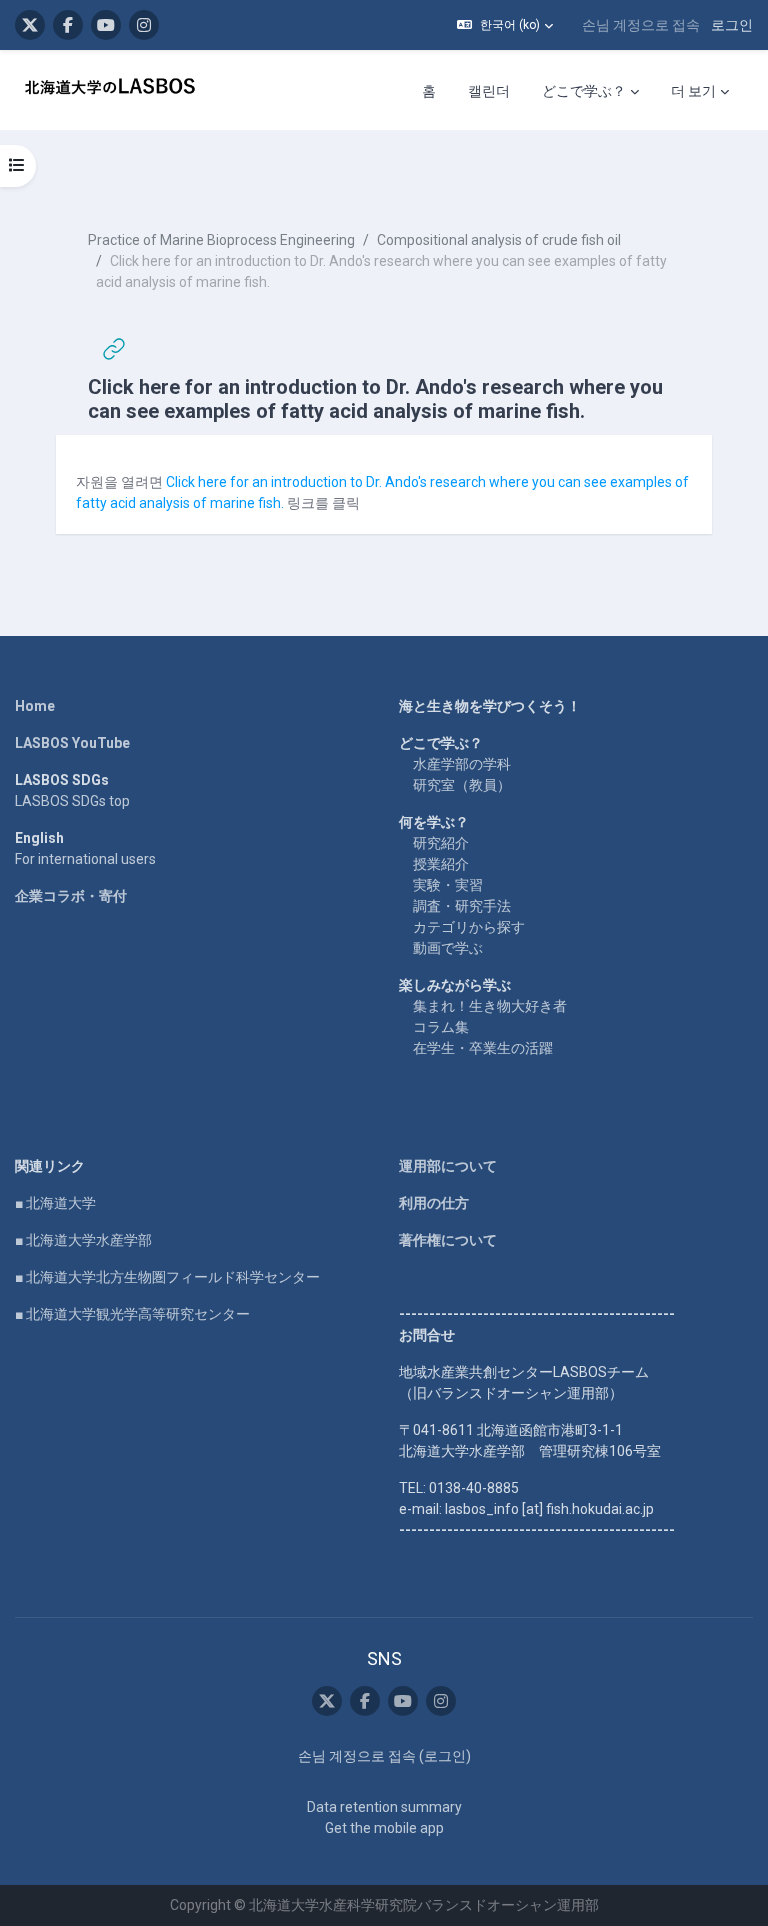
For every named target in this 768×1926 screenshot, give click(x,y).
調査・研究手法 (462, 906)
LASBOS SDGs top (72, 801)
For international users (85, 859)
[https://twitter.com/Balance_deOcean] (30, 25)
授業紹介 (441, 864)
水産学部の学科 (462, 764)
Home (35, 706)
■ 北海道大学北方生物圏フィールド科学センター (167, 1277)
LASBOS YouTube (72, 743)
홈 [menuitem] (429, 91)
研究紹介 (441, 843)
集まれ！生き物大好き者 (490, 1006)
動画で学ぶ (448, 948)
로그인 (732, 25)
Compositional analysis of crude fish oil (499, 240)
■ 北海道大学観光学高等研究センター (132, 1314)
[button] (505, 25)
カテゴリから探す (469, 927)
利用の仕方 (434, 1203)
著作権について (448, 1240)
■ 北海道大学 (55, 1203)
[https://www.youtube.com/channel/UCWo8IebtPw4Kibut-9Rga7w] (106, 25)
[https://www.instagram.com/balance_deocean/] (144, 25)
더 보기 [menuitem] (693, 91)
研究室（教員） (462, 785)
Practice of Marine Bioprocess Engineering (221, 240)
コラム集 (441, 1027)
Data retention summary (384, 1807)
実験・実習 (448, 885)
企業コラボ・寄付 (71, 896)
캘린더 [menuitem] (489, 91)
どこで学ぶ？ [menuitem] (584, 91)
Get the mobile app (384, 1828)
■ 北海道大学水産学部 (83, 1240)
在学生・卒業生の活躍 (483, 1048)
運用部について (448, 1166)
